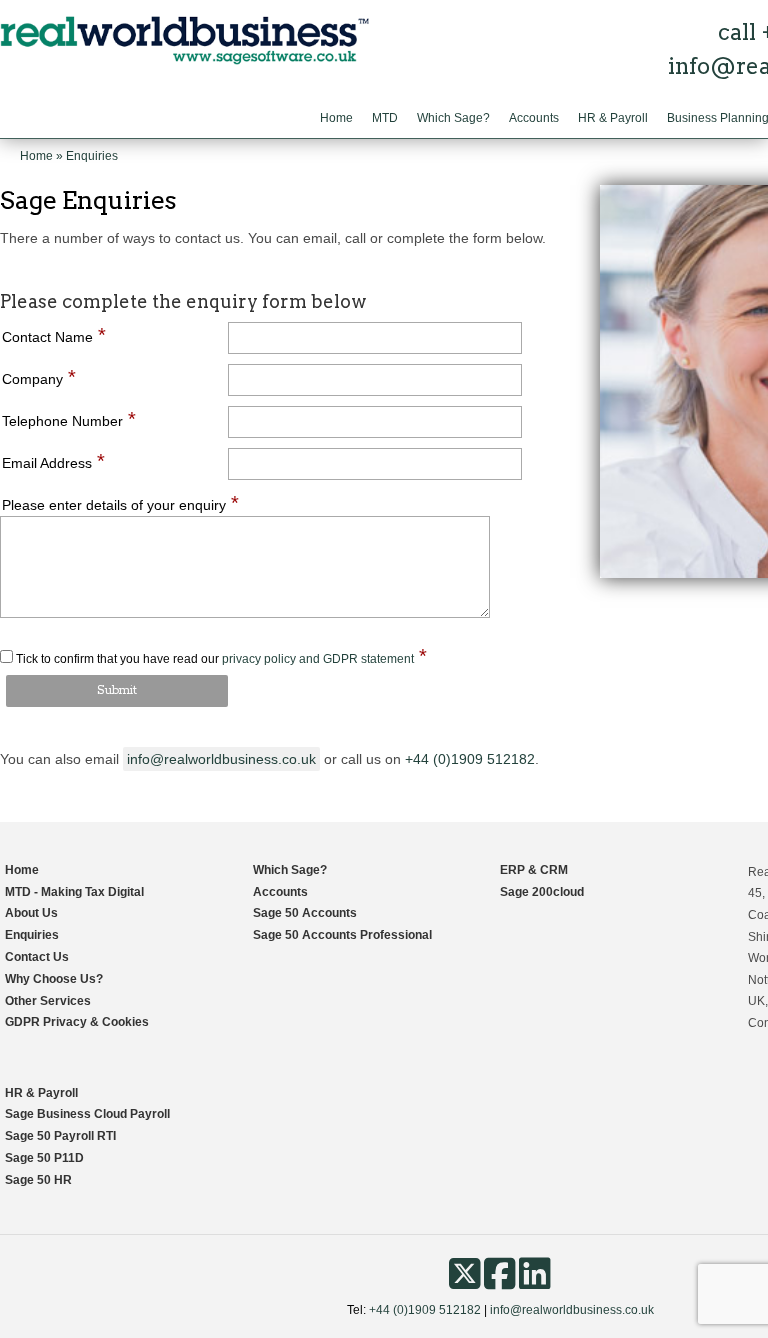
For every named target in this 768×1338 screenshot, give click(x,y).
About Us (31, 913)
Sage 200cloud (542, 892)
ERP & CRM (534, 870)
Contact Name (54, 336)
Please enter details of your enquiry (120, 504)
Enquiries (32, 935)
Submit (117, 690)
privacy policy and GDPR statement (318, 659)
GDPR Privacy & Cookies (77, 1022)
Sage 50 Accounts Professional (342, 935)
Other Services (48, 1001)
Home (336, 118)
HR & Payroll (613, 118)
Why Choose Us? (54, 979)
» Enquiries (87, 156)
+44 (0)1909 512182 (470, 759)
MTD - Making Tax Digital (74, 892)
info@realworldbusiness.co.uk (221, 759)
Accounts (534, 118)
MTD (385, 118)
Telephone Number (69, 420)
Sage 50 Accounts (305, 913)
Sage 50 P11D (44, 1158)
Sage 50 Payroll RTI (60, 1136)
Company (39, 378)
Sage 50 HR (38, 1180)
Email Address (53, 462)
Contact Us (37, 957)
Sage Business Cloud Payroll (87, 1114)
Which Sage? (453, 118)
